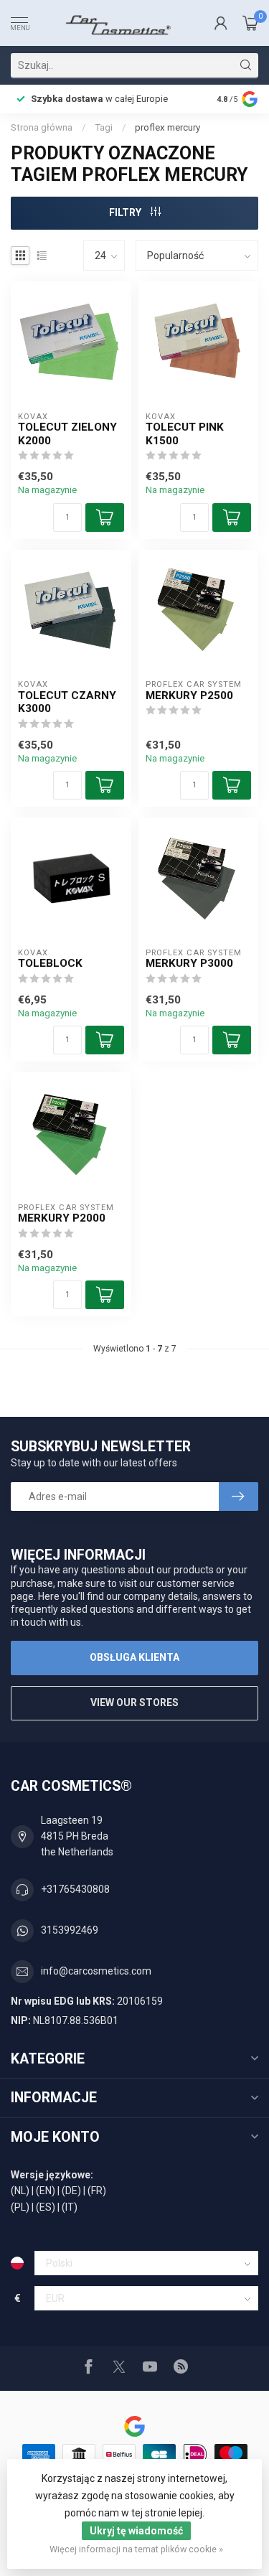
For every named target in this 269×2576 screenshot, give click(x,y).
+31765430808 (75, 1889)
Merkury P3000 (189, 963)
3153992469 (70, 1930)
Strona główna (42, 127)
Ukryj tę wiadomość (136, 2531)
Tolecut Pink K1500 (185, 434)
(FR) (97, 2191)
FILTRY (126, 212)
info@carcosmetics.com (96, 1971)
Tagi (104, 127)
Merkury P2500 (189, 695)
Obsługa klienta (134, 1657)
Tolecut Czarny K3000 (67, 702)
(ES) (46, 2207)
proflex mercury (167, 127)
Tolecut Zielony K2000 (67, 434)
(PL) (20, 2207)
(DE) (71, 2191)
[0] (250, 23)
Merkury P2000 (62, 1218)
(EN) (46, 2191)
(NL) (20, 2191)
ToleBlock (50, 963)
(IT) (70, 2207)
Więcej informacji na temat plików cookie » (136, 2549)
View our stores (134, 1702)
